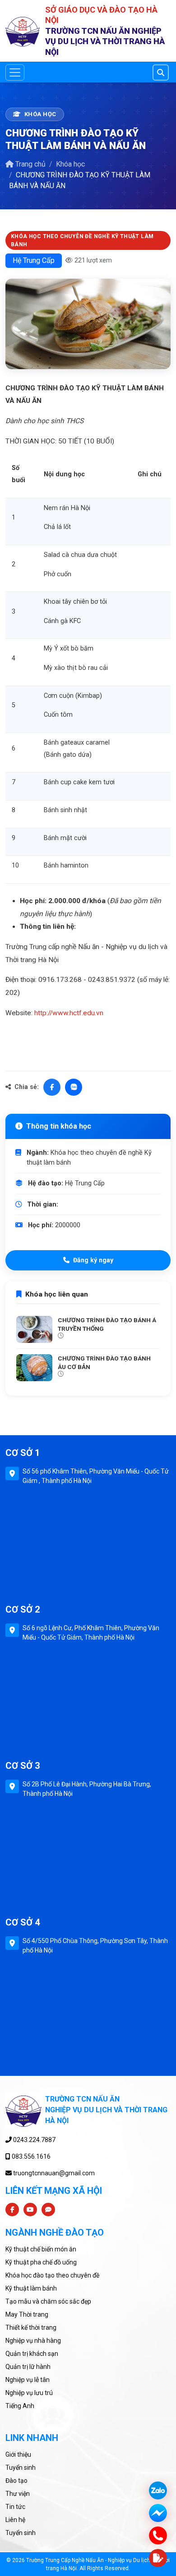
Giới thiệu (18, 2454)
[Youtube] (30, 2210)
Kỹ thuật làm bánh (31, 2288)
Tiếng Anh (20, 2406)
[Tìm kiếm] (161, 72)
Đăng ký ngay (93, 1260)
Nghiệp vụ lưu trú (29, 2393)
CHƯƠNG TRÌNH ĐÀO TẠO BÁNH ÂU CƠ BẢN (104, 1363)
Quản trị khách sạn (32, 2354)
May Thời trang (27, 2314)
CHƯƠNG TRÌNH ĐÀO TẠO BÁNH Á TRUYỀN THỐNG (107, 1324)
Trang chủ (30, 164)
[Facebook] (52, 1087)
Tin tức (15, 2507)
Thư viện (18, 2494)
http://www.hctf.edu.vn (69, 1013)
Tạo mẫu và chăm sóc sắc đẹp (48, 2301)
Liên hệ (15, 2520)
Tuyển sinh (21, 2468)
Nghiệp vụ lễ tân (28, 2380)
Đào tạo (16, 2481)
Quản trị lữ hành (28, 2367)
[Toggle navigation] (15, 72)
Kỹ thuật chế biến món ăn (41, 2249)
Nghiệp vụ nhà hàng (33, 2341)
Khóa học (70, 164)
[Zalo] (74, 1087)
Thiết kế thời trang (31, 2327)
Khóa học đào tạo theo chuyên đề (52, 2275)
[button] (158, 2558)
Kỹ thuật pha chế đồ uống (41, 2262)
